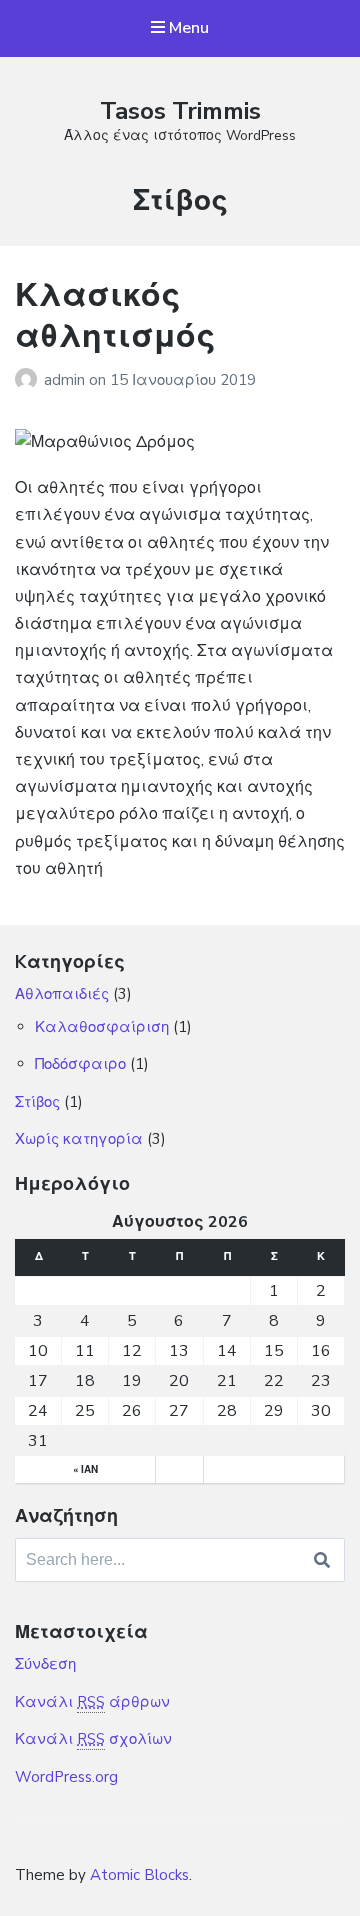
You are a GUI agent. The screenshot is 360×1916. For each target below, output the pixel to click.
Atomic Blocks (139, 1875)
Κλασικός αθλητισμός (115, 316)
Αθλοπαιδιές (62, 994)
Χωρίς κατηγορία (79, 1139)
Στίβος (37, 1102)
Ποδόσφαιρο (80, 1064)
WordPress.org (66, 1777)
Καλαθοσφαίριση (102, 1027)
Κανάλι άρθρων (92, 1702)
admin (66, 380)
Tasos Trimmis (180, 111)
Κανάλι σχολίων (93, 1739)
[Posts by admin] (29, 380)
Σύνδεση (45, 1664)
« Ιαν (85, 1470)
